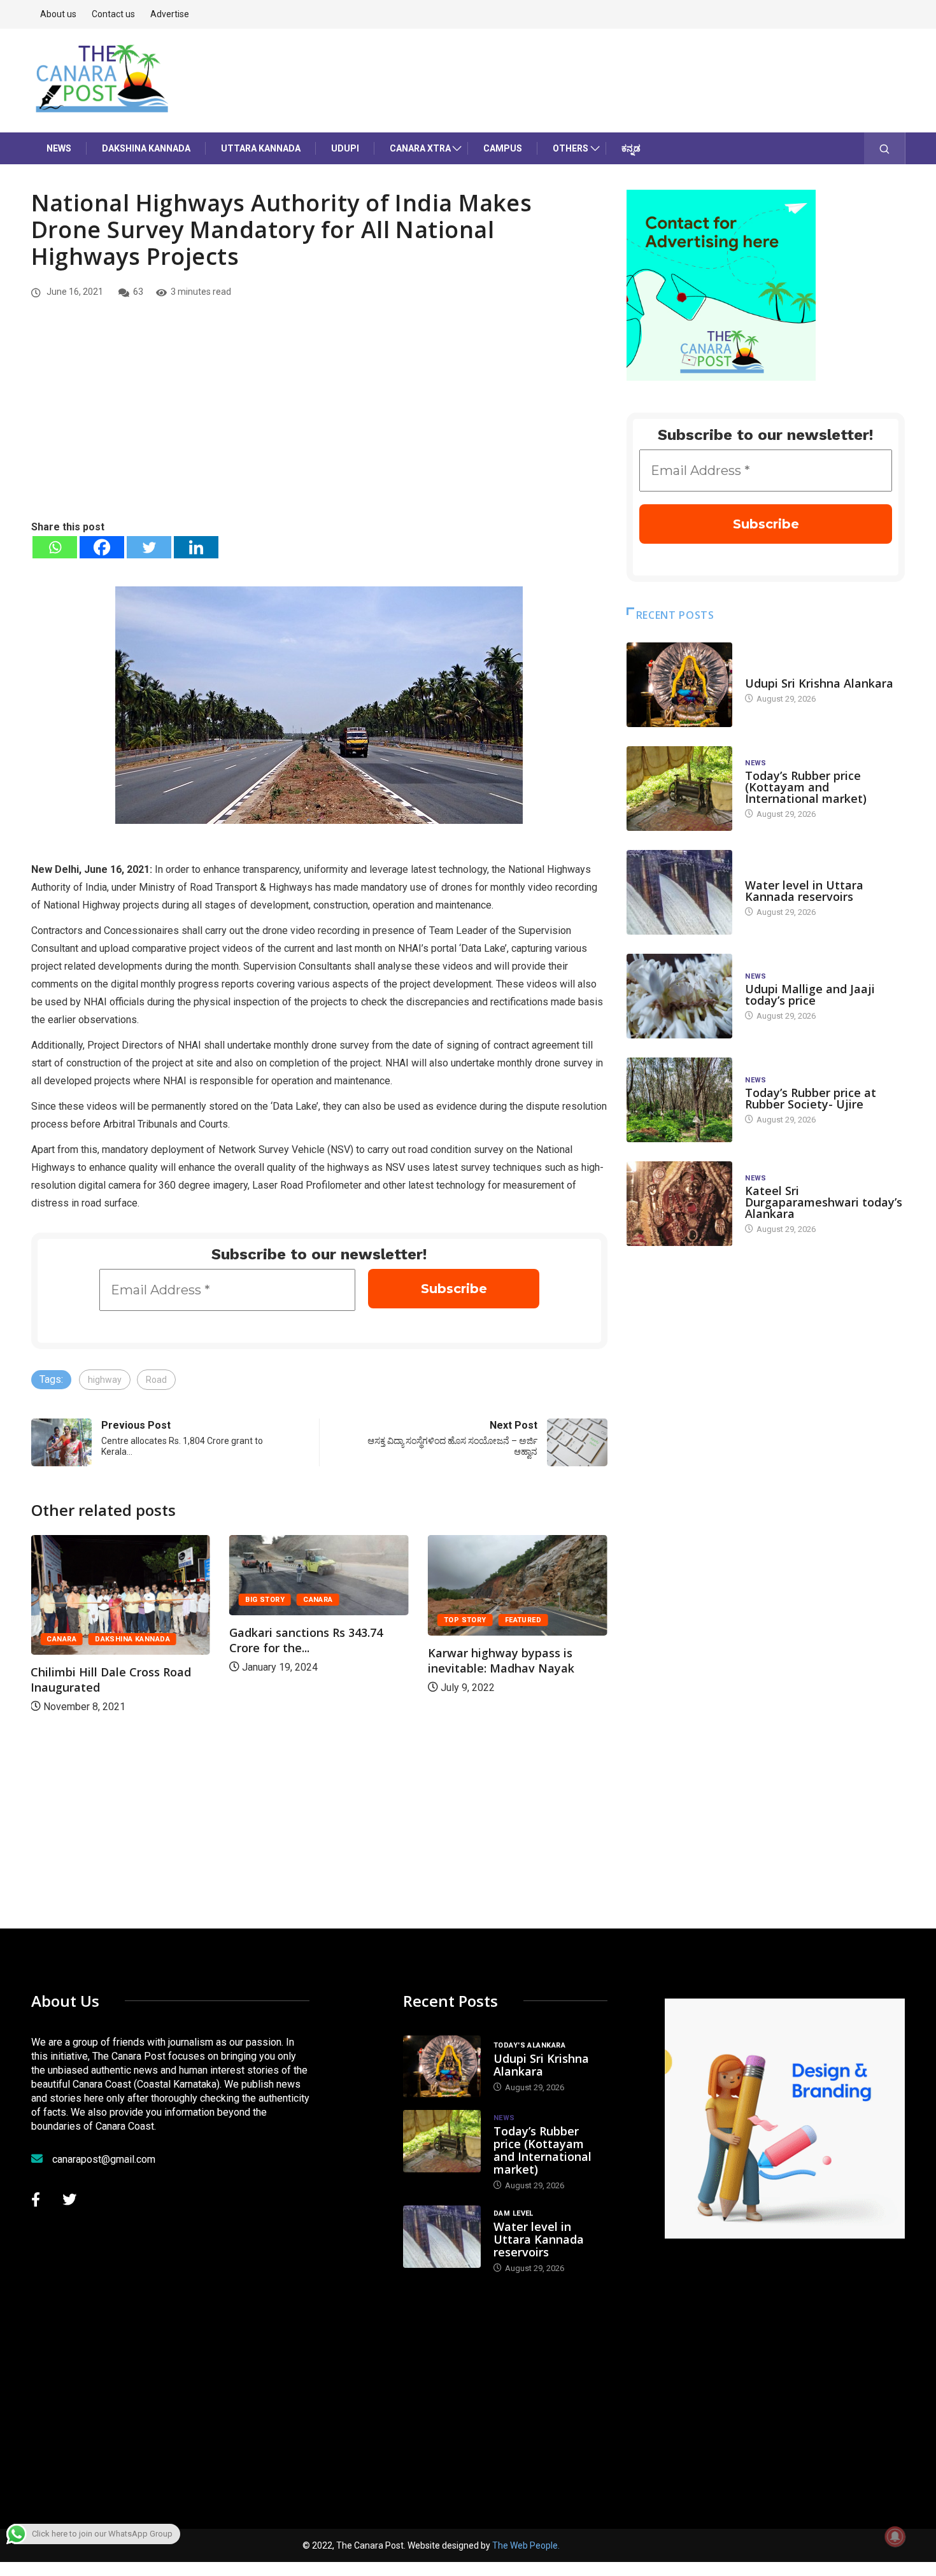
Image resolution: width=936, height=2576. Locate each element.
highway (105, 1380)
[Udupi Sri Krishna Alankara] (679, 685)
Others (571, 148)
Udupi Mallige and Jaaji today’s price (810, 994)
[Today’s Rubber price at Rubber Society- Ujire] (679, 1100)
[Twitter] (149, 547)
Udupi (345, 148)
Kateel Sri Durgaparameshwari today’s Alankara (824, 1202)
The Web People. (526, 2545)
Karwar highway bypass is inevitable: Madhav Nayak (501, 1660)
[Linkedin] (196, 547)
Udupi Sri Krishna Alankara (819, 683)
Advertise (170, 14)
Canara (61, 1639)
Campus (503, 148)
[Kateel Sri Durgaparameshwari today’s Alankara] (679, 1204)
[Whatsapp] (55, 547)
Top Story (465, 1620)
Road (156, 1380)
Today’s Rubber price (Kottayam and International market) (806, 787)
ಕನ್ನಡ (631, 148)
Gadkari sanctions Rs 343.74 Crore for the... (306, 1640)
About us (58, 14)
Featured (523, 1620)
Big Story (265, 1600)
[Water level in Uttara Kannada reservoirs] (679, 892)
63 (138, 292)
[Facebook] (102, 547)
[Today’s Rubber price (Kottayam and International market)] (679, 789)
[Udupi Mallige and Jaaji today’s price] (679, 996)
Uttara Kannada (261, 148)
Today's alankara (781, 671)
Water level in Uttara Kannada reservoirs (804, 891)
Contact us (113, 14)
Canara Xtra (420, 148)
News (59, 148)
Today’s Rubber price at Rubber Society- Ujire (811, 1098)
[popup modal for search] (885, 148)
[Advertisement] (319, 423)
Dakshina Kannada (146, 148)
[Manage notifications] (895, 2537)
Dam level (765, 873)
